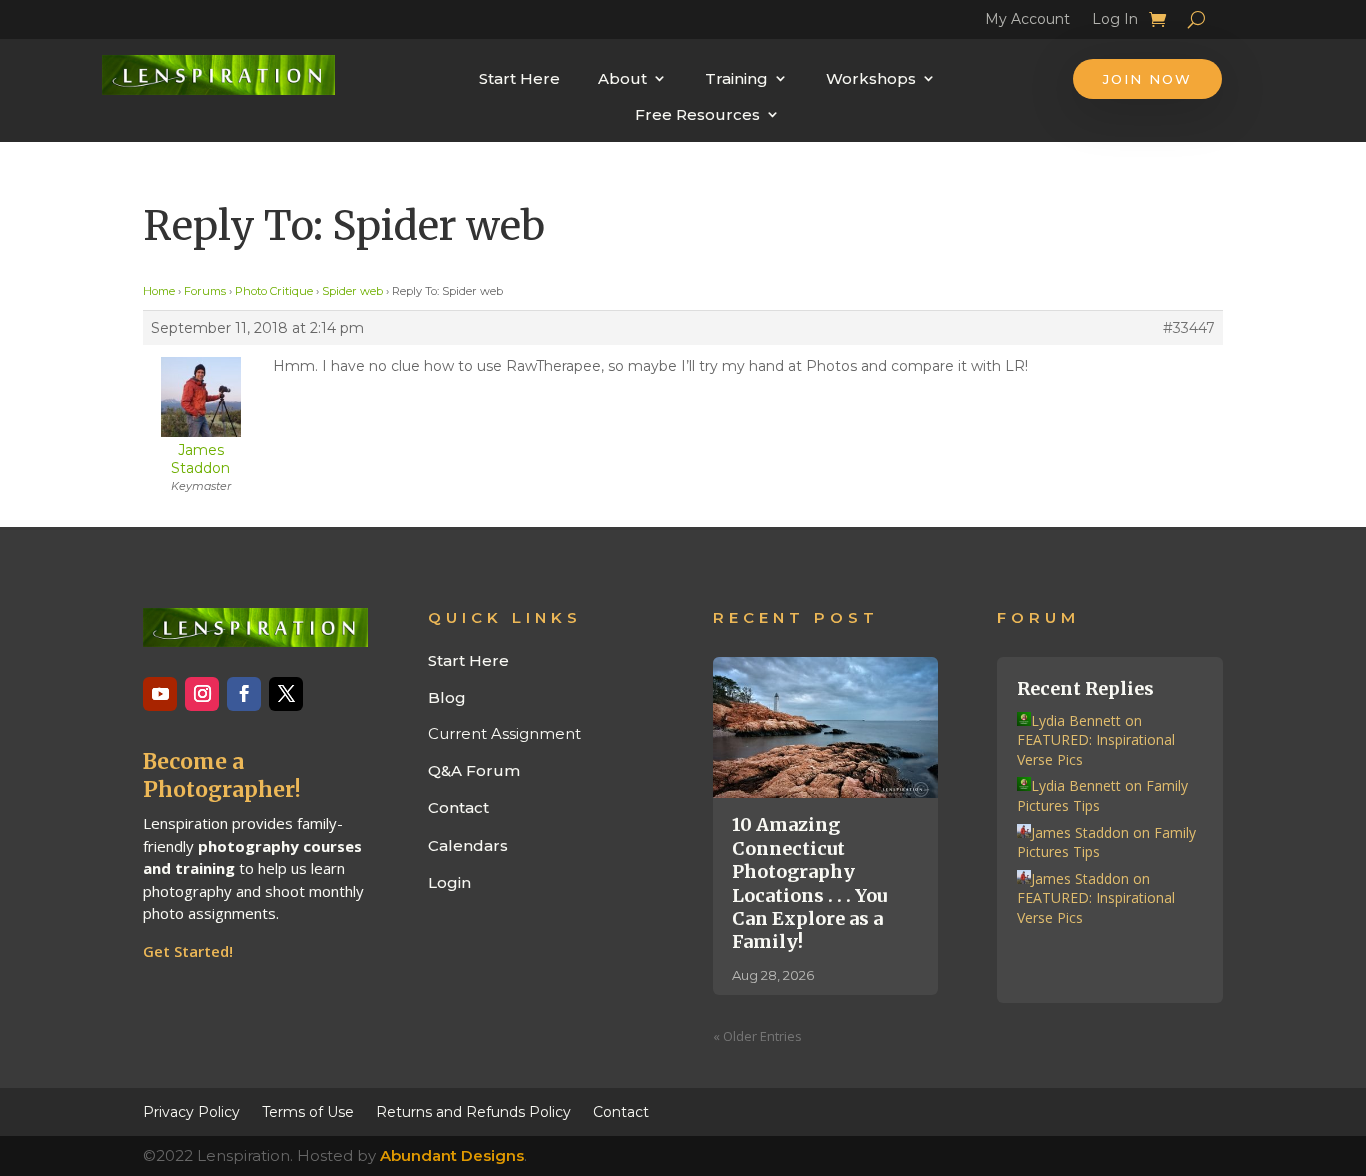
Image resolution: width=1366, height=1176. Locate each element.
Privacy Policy (191, 1111)
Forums (205, 291)
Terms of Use (308, 1111)
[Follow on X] (286, 694)
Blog (447, 697)
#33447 (1189, 328)
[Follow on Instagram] (202, 694)
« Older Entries (757, 1036)
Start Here (519, 78)
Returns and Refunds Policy (473, 1111)
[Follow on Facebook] (244, 694)
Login (449, 882)
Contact (458, 807)
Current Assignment (504, 733)
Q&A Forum (474, 770)
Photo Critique (274, 291)
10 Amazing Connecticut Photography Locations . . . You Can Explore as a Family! (809, 883)
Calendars (468, 845)
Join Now (1147, 79)
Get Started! (188, 951)
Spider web (352, 291)
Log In (1115, 22)
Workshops (871, 78)
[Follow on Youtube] (160, 694)
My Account (1027, 22)
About (622, 78)
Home (159, 291)
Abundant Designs (452, 1155)
